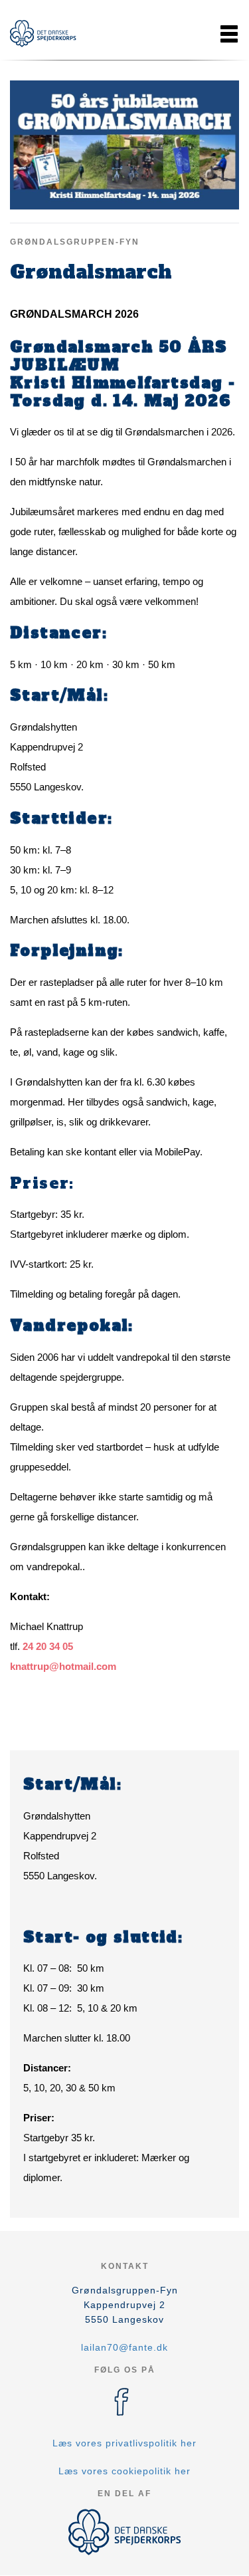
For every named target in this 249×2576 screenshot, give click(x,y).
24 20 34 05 (48, 1646)
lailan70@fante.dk (124, 2347)
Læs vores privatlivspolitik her (124, 2443)
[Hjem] (43, 34)
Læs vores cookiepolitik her (124, 2471)
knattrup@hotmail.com (63, 1666)
